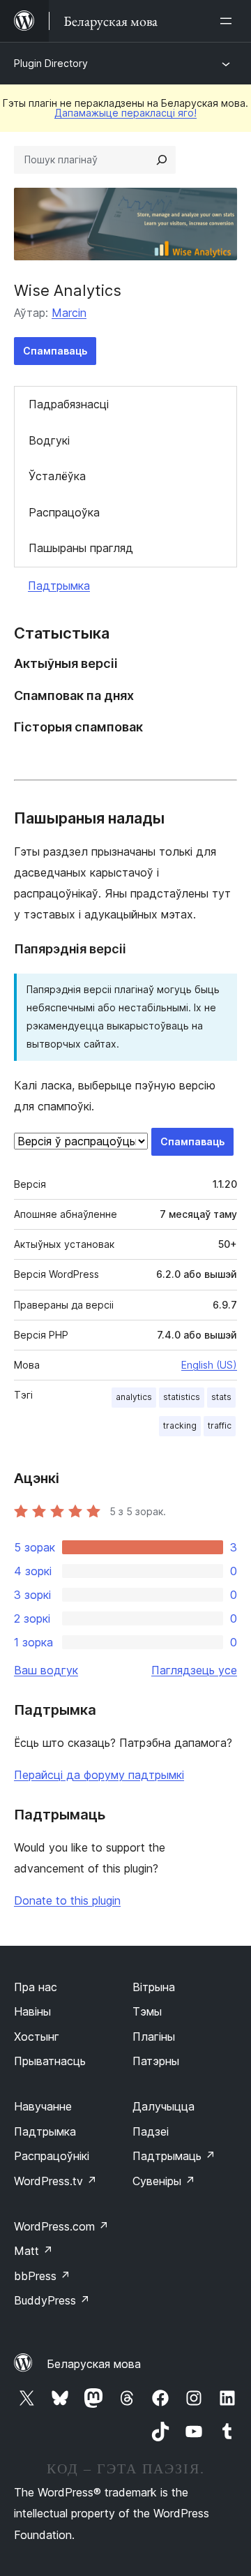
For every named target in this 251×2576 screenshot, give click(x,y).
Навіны (32, 2011)
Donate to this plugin (67, 1900)
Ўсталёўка (57, 476)
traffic (220, 1425)
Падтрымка (59, 586)
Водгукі (49, 440)
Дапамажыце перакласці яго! (125, 113)
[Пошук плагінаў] (162, 160)
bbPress (42, 2276)
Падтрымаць (174, 2156)
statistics (182, 1397)
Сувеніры (164, 2181)
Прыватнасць (50, 2061)
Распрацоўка (64, 512)
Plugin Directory (51, 63)
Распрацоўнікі (52, 2156)
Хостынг (37, 2037)
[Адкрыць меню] (229, 21)
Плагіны (154, 2037)
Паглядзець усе (194, 1670)
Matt (33, 2251)
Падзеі (151, 2131)
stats (221, 1397)
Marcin (69, 313)
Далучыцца (163, 2106)
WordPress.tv (55, 2181)
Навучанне (43, 2106)
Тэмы (147, 2011)
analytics (134, 1397)
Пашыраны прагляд (81, 548)
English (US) (209, 1365)
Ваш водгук (46, 1670)
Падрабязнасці (69, 404)
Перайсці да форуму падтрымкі (99, 1775)
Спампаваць (55, 351)
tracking (180, 1425)
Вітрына (154, 1987)
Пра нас (36, 1987)
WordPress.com (61, 2226)
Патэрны (156, 2061)
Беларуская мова (94, 2364)
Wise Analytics (68, 290)
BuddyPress (52, 2300)
